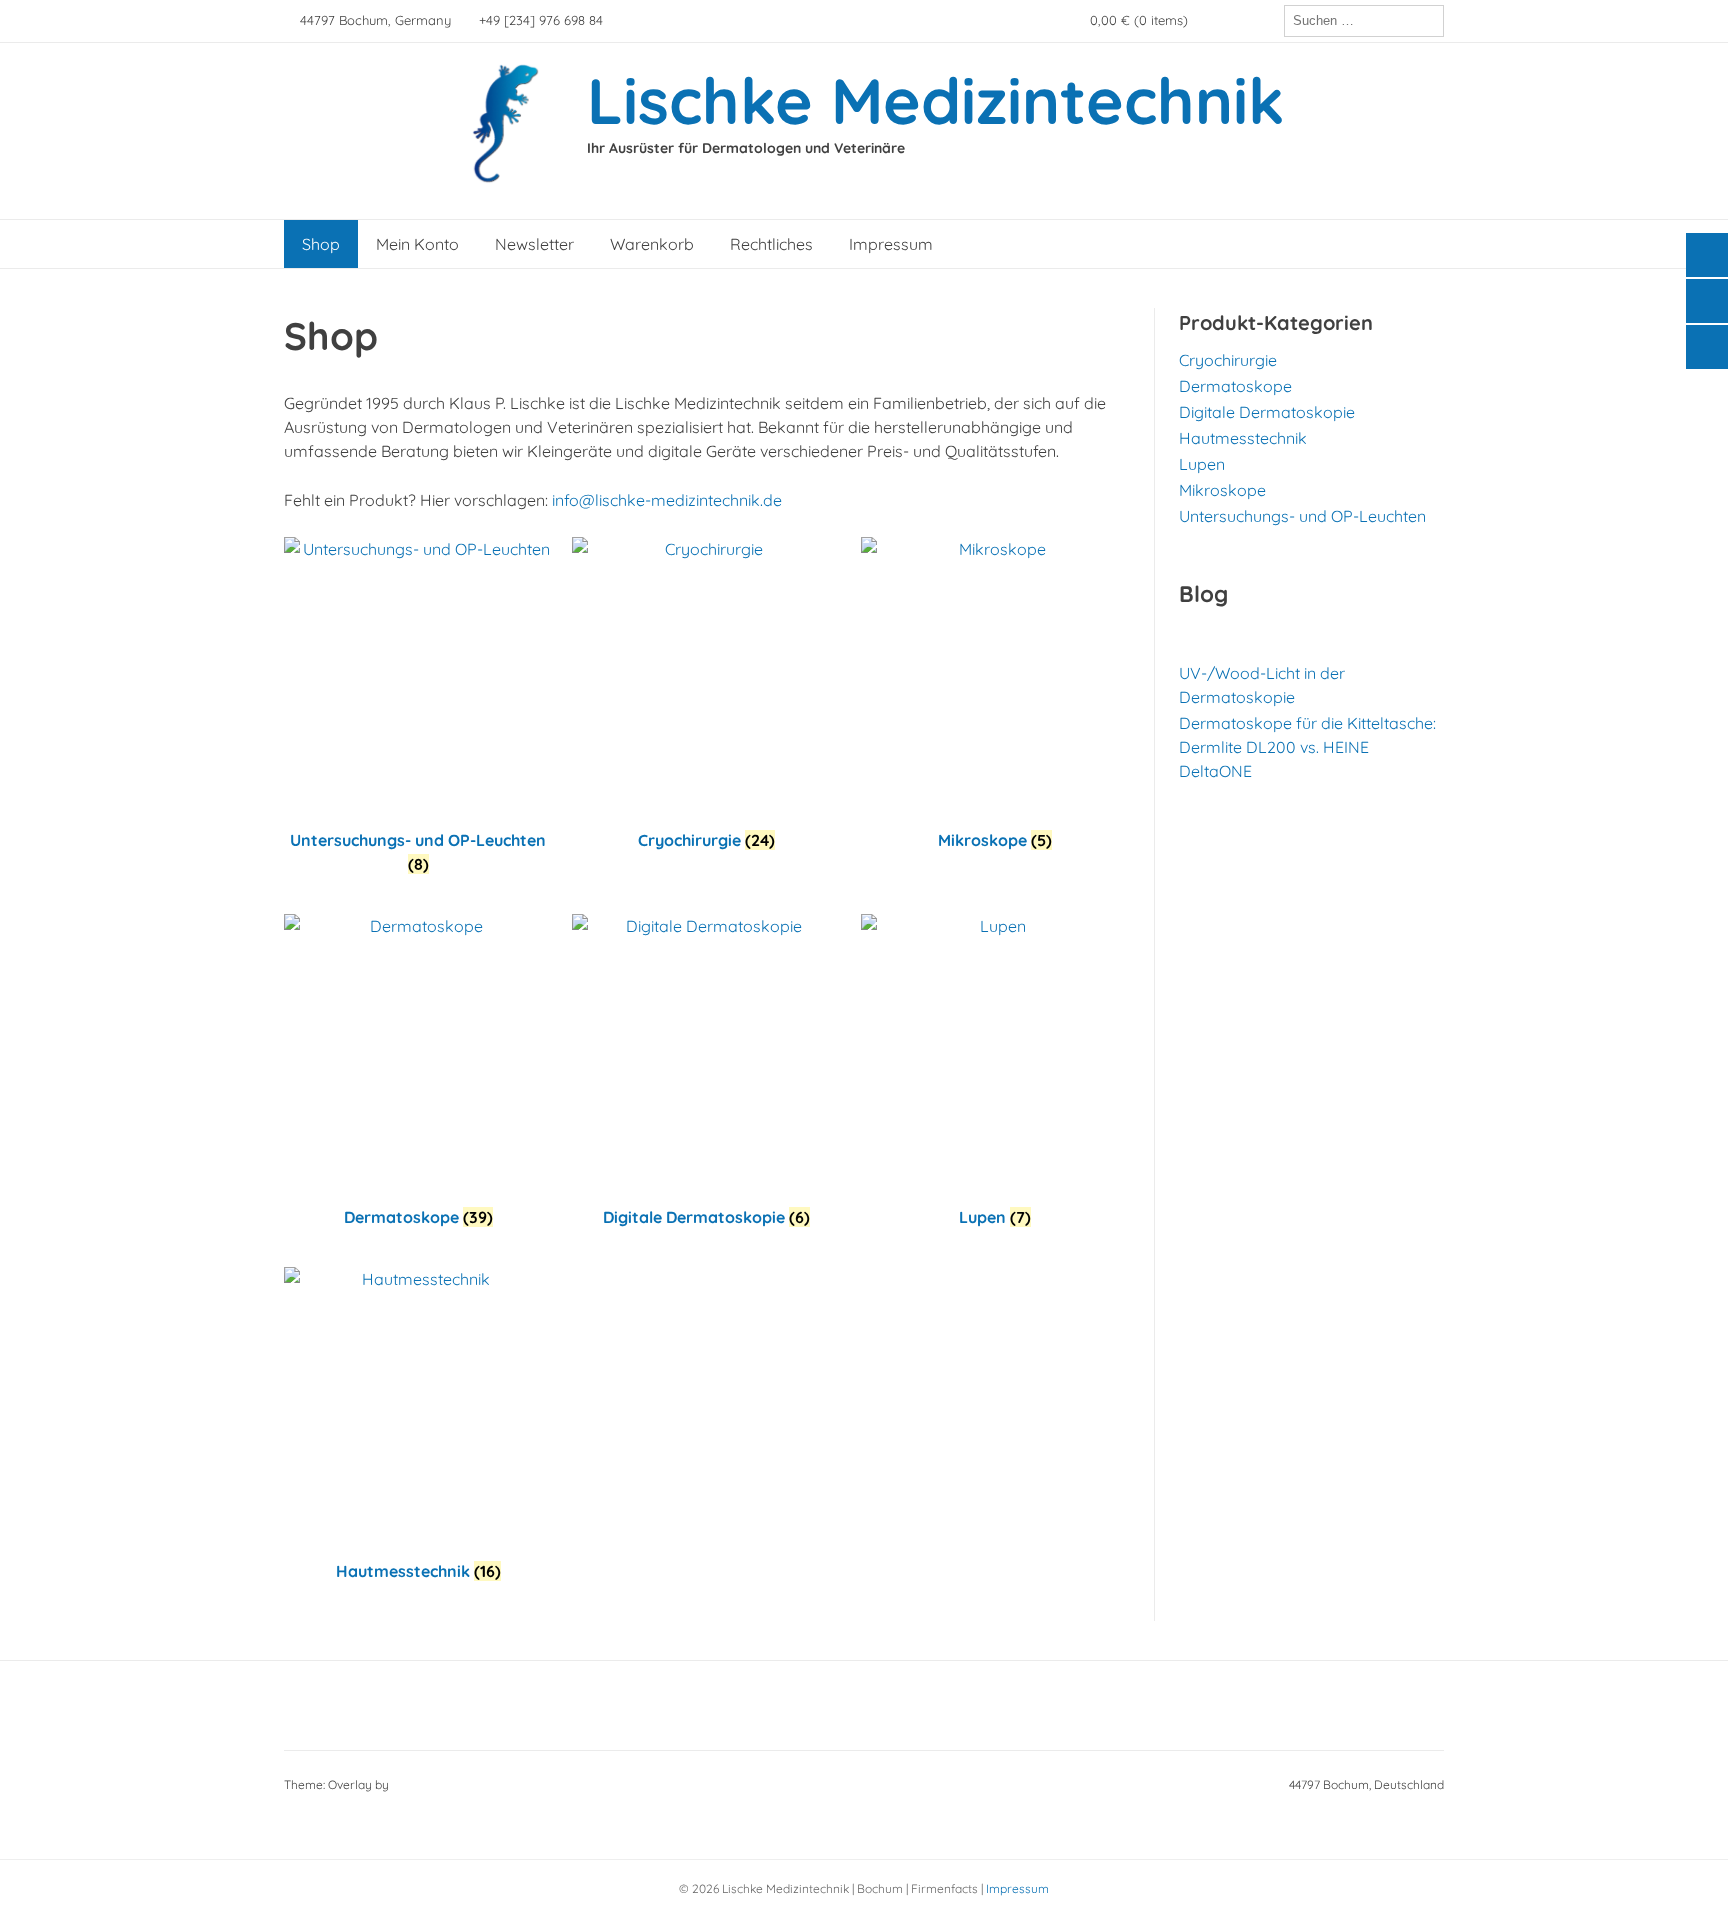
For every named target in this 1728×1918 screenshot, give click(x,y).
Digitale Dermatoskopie (1267, 412)
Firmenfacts (944, 1888)
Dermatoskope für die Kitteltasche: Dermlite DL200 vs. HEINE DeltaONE (1307, 747)
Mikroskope (1222, 490)
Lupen (1202, 464)
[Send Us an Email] (1208, 21)
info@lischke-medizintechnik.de (667, 500)
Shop (321, 244)
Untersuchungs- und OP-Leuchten (1302, 516)
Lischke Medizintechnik (935, 100)
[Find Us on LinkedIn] (1264, 21)
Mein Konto (417, 244)
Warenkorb (652, 244)
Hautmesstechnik (1243, 438)
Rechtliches (771, 244)
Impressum (891, 244)
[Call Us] (1236, 21)
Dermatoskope (1235, 386)
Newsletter (534, 244)
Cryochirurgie (1228, 360)
